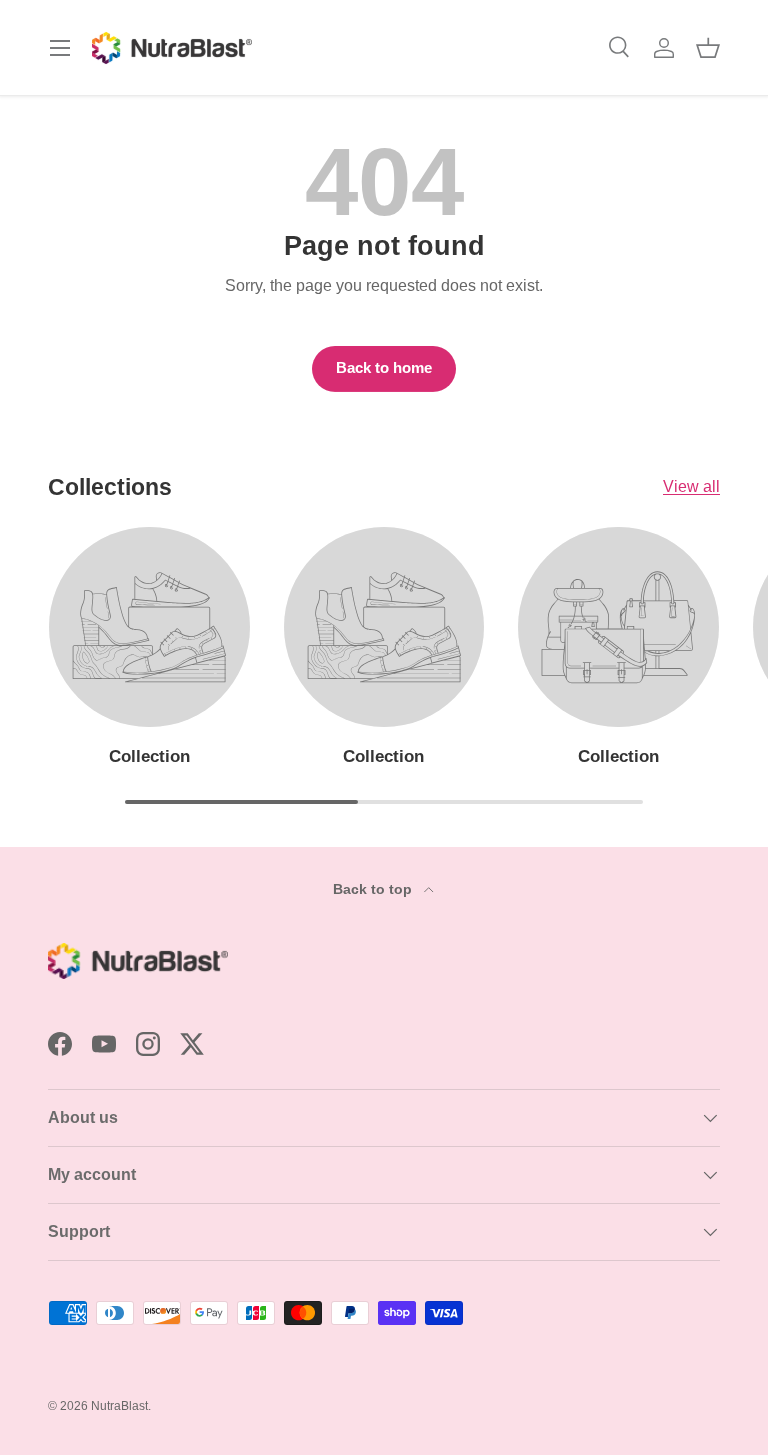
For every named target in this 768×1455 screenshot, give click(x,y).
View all (691, 486)
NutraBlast (119, 1406)
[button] (708, 48)
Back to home (384, 368)
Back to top (374, 889)
